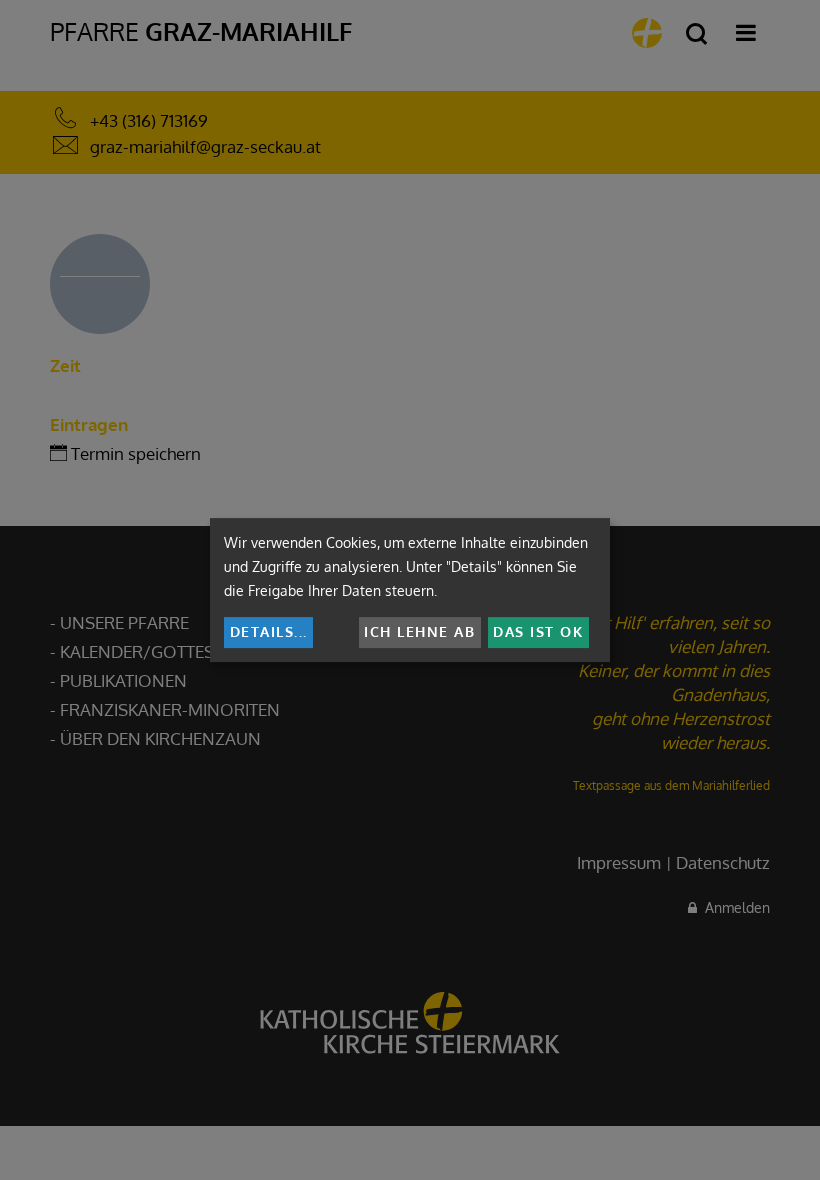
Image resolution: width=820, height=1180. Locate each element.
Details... (269, 631)
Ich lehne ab (419, 631)
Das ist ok (538, 631)
